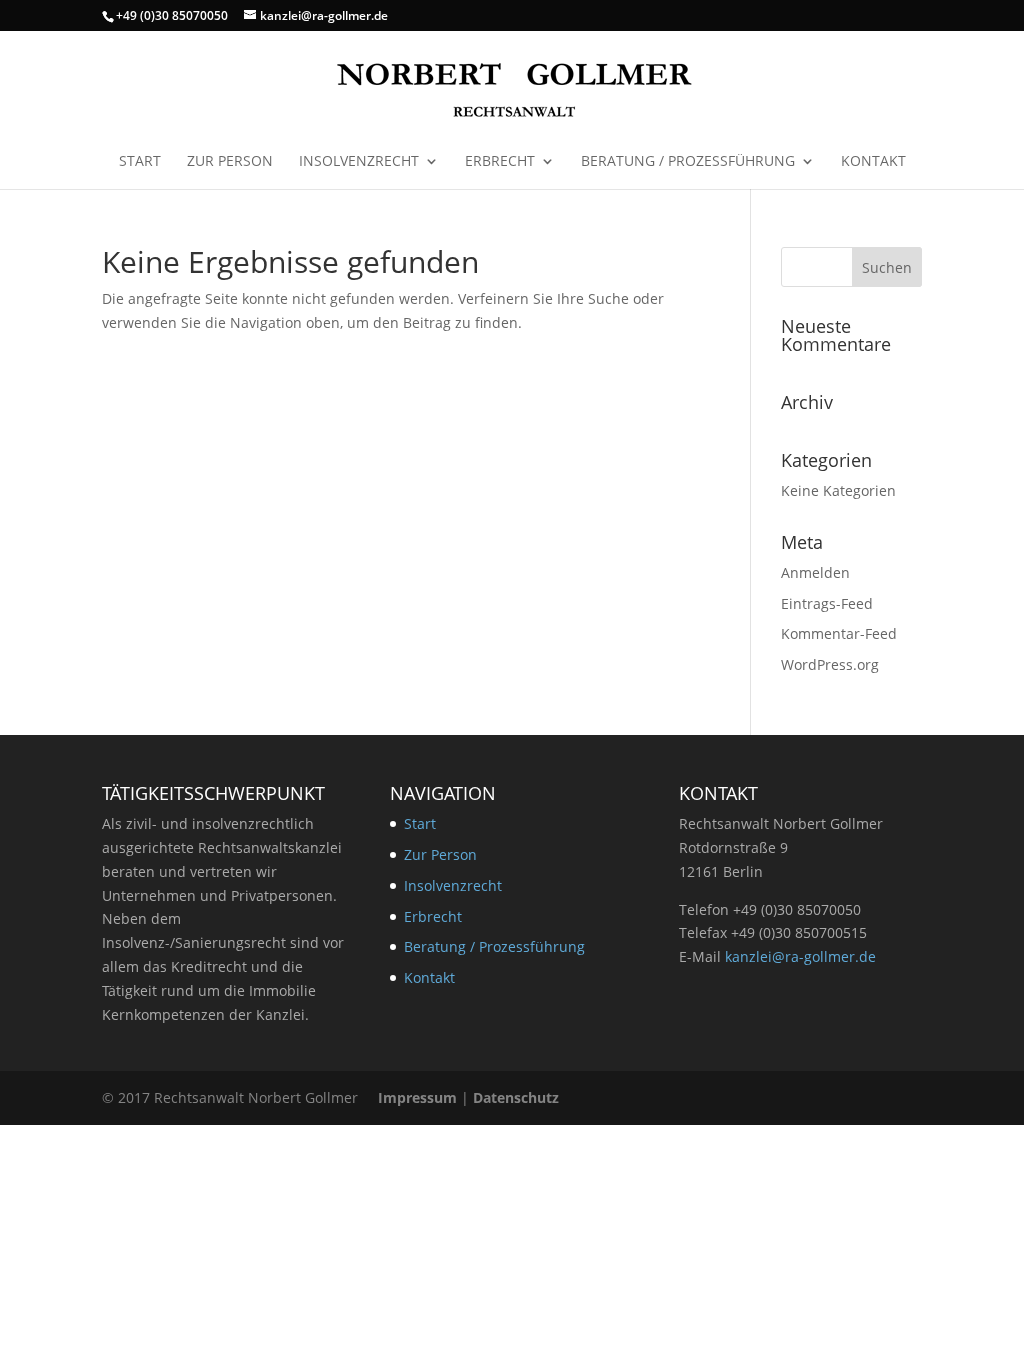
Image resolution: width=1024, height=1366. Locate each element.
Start (140, 162)
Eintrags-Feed (827, 603)
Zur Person (230, 162)
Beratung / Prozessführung (688, 162)
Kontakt (873, 162)
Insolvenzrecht (359, 162)
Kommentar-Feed (839, 633)
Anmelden (815, 572)
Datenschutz (516, 1097)
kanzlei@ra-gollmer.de (800, 956)
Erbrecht (500, 162)
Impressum (417, 1097)
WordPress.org (830, 664)
